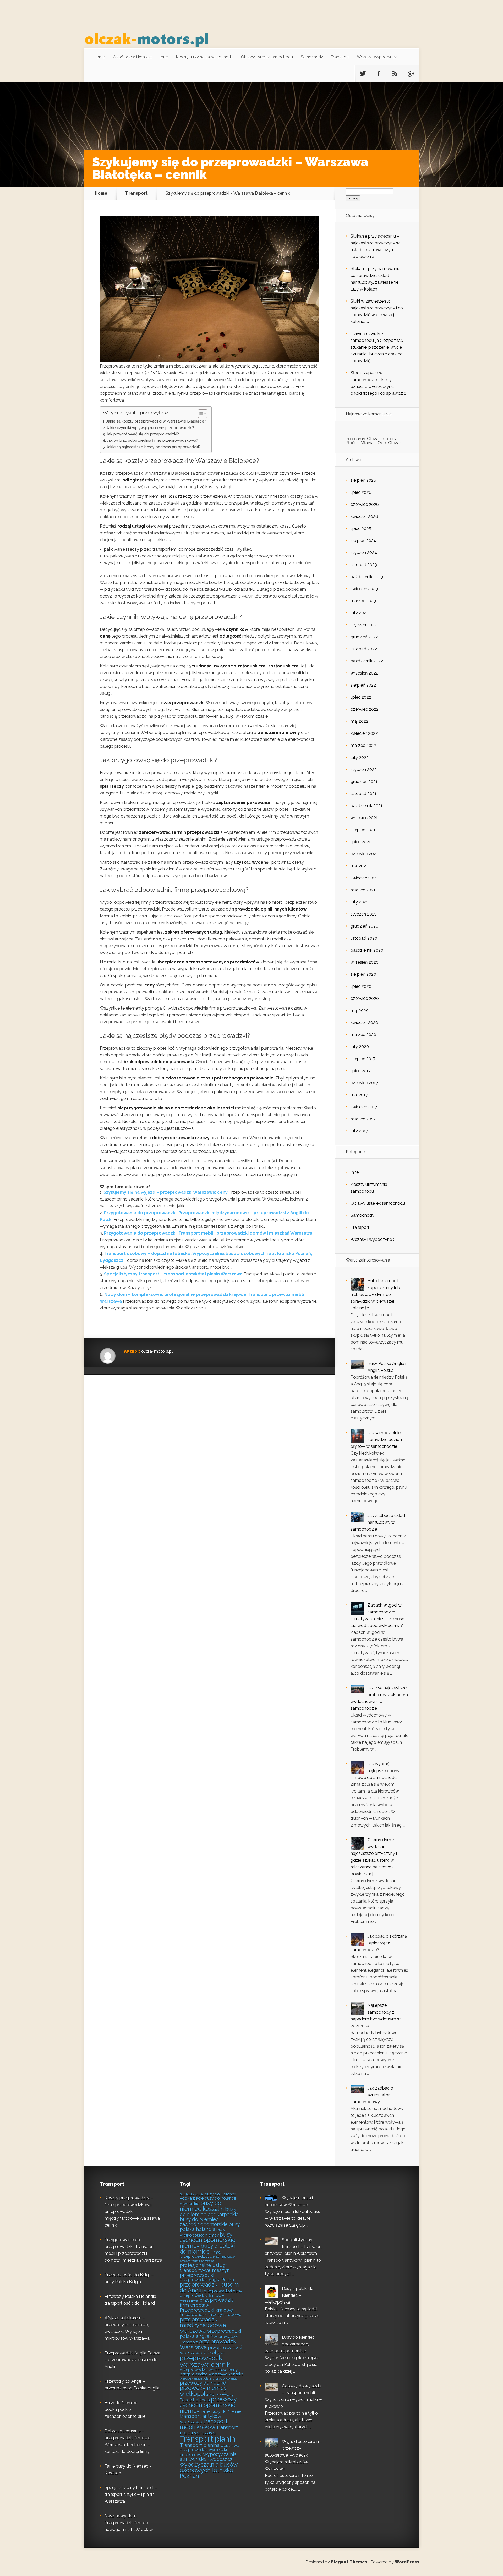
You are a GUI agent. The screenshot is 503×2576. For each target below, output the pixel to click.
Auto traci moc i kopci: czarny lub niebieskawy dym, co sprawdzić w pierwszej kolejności (375, 1294)
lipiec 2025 (361, 528)
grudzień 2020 (364, 926)
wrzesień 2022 (364, 673)
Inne (164, 57)
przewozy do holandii (204, 2383)
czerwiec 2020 (365, 998)
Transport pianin (208, 2439)
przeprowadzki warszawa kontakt (211, 2374)
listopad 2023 (364, 565)
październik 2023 (367, 577)
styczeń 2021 (363, 914)
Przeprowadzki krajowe (206, 2310)
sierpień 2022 (363, 685)
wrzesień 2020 (365, 962)
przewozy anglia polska (196, 2378)
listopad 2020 (364, 938)
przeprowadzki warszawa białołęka (211, 2350)
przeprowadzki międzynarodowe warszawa (203, 2325)
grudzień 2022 (364, 637)
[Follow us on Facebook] (379, 74)
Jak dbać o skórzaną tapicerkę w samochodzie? (379, 1943)
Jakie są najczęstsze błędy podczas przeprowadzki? (154, 447)
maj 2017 (359, 1095)
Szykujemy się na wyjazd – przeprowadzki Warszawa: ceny (166, 1192)
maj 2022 (359, 721)
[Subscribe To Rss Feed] (395, 74)
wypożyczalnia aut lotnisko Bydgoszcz (208, 2457)
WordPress (407, 2562)
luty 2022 (360, 757)
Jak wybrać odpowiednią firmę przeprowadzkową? (152, 440)
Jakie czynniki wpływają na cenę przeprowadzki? (150, 428)
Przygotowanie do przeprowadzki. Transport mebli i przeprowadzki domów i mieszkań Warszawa (208, 1233)
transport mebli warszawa (209, 2430)
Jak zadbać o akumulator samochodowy (372, 2095)
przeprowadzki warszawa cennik (205, 2361)
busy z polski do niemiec (207, 2249)
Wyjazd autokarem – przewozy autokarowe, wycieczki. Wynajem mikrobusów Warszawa (294, 2455)
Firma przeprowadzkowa (200, 2254)
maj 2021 (359, 866)
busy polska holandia (210, 2227)
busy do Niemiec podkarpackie (209, 2212)
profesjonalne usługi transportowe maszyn (205, 2268)
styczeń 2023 (364, 625)
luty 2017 (359, 1131)
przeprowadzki (197, 2275)
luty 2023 (360, 613)
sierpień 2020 (363, 974)
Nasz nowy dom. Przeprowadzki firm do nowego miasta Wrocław (129, 2523)
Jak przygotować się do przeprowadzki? (143, 434)
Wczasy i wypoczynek (377, 57)
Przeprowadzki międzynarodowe (211, 2315)
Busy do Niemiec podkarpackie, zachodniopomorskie (125, 2410)
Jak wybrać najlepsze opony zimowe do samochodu (375, 1771)
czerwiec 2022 (365, 709)
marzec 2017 (363, 1119)
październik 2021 (367, 806)
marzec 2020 (363, 1035)
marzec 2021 (363, 890)
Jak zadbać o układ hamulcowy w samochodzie (378, 1522)
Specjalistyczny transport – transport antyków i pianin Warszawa (173, 1274)
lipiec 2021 (361, 842)
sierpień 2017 (363, 1059)
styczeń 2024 (364, 553)
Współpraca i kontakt (132, 57)
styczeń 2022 (364, 769)
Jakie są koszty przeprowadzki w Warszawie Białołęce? (156, 421)
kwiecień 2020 (364, 1023)
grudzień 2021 (364, 782)
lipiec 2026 (361, 492)
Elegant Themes (349, 2562)
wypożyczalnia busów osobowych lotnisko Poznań (209, 2470)
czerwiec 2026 (365, 504)
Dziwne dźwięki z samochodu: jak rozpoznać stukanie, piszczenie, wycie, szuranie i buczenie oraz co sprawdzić (377, 347)
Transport (340, 57)
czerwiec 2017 (364, 1083)
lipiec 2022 (361, 697)
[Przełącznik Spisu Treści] (200, 414)
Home (99, 57)
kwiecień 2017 (364, 1107)
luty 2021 (359, 902)
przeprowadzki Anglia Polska (207, 2280)
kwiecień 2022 (364, 733)
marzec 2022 (363, 745)
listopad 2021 (363, 794)
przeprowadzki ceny (223, 2291)
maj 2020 (360, 1010)
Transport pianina (200, 2445)
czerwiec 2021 (364, 854)
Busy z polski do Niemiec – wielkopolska (289, 2295)
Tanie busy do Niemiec (222, 2411)
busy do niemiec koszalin (202, 2206)
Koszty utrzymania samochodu (204, 57)
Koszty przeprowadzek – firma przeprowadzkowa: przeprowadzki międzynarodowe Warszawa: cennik (133, 2211)
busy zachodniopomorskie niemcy (208, 2240)
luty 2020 (360, 1047)
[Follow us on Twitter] (363, 74)
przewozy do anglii (225, 2378)
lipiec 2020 (361, 986)
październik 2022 (367, 661)
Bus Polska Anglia (192, 2194)
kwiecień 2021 (364, 878)
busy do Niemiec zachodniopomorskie (204, 2222)
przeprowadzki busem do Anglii (209, 2287)
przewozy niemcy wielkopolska (203, 2391)
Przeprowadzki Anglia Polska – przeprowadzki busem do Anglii (132, 2360)
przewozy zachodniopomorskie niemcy (208, 2405)
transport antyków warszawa (200, 2419)
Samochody (312, 57)
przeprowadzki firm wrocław (207, 2302)
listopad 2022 (364, 649)
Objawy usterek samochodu (267, 57)
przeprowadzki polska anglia (210, 2333)
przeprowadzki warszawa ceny (209, 2370)
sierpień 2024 (363, 541)
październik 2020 (367, 950)
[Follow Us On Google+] (411, 74)
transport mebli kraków (204, 2424)
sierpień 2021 (363, 830)
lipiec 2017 (361, 1071)
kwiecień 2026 (364, 516)
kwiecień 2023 (364, 589)
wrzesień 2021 (364, 818)
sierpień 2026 (363, 480)
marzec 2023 (363, 601)
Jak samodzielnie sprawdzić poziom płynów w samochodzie (377, 1440)
